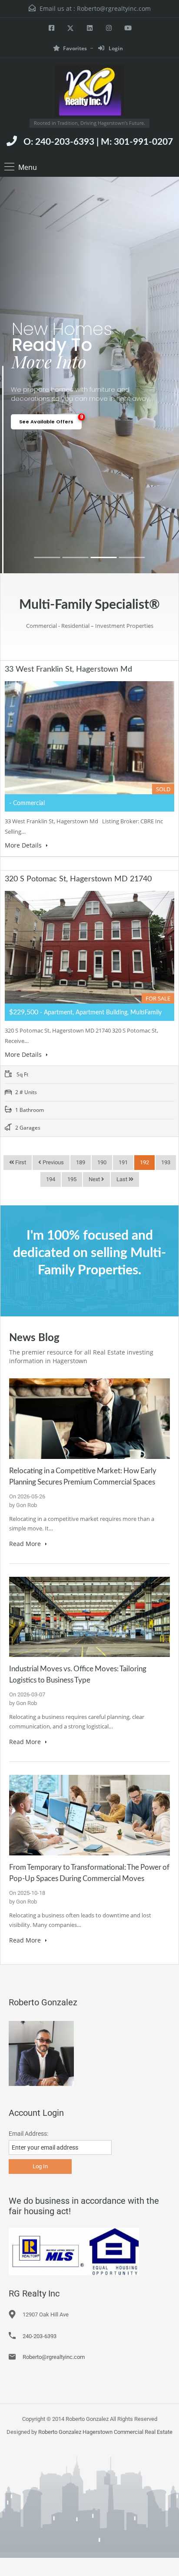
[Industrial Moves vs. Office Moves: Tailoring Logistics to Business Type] (89, 1616)
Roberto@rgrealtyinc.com (114, 8)
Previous (53, 1162)
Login (115, 48)
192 (144, 1162)
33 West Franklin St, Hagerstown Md (68, 669)
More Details (24, 845)
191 (123, 1162)
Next (95, 1179)
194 (51, 1179)
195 (72, 1179)
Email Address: (28, 2134)
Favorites (75, 48)
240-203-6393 (40, 2336)
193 (166, 1162)
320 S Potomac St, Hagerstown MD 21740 (78, 879)
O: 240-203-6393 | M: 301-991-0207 (98, 142)
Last (123, 1179)
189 (81, 1162)
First (20, 1162)
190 (102, 1162)
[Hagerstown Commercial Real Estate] (89, 92)
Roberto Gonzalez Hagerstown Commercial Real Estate (105, 2432)
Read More (26, 1544)
